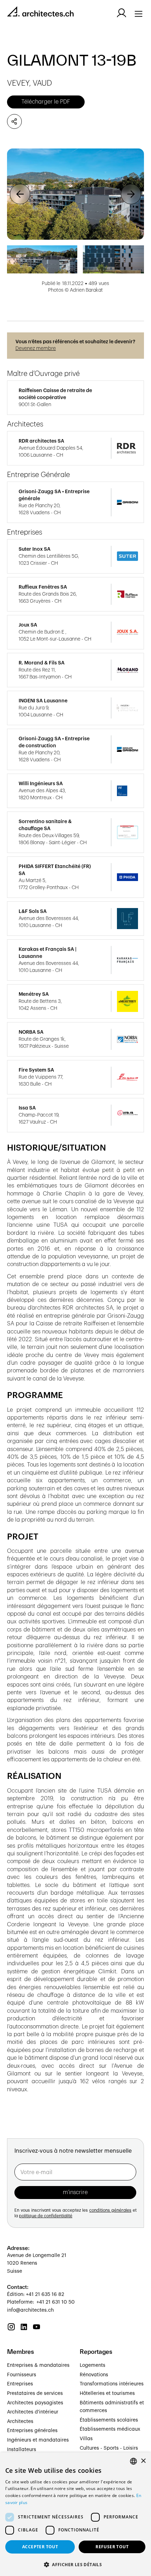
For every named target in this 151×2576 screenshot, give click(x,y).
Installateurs (22, 2450)
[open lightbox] (75, 194)
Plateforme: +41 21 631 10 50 (41, 2302)
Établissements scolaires (109, 2420)
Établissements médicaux (110, 2429)
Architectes (20, 2422)
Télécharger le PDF (46, 102)
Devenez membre (36, 349)
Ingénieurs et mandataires (38, 2440)
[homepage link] (40, 13)
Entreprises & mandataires (38, 2365)
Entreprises (20, 2384)
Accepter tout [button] (40, 2547)
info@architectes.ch (30, 2310)
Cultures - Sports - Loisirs (109, 2448)
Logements (93, 2365)
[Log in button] (122, 13)
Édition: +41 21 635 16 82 (36, 2294)
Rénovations (94, 2375)
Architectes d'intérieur (33, 2412)
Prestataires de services (35, 2393)
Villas (86, 2439)
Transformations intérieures (112, 2384)
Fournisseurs (22, 2375)
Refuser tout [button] (112, 2547)
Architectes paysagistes (35, 2403)
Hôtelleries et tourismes (107, 2393)
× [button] (143, 2461)
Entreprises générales (32, 2431)
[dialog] (75, 2514)
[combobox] (133, 2461)
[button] (20, 194)
